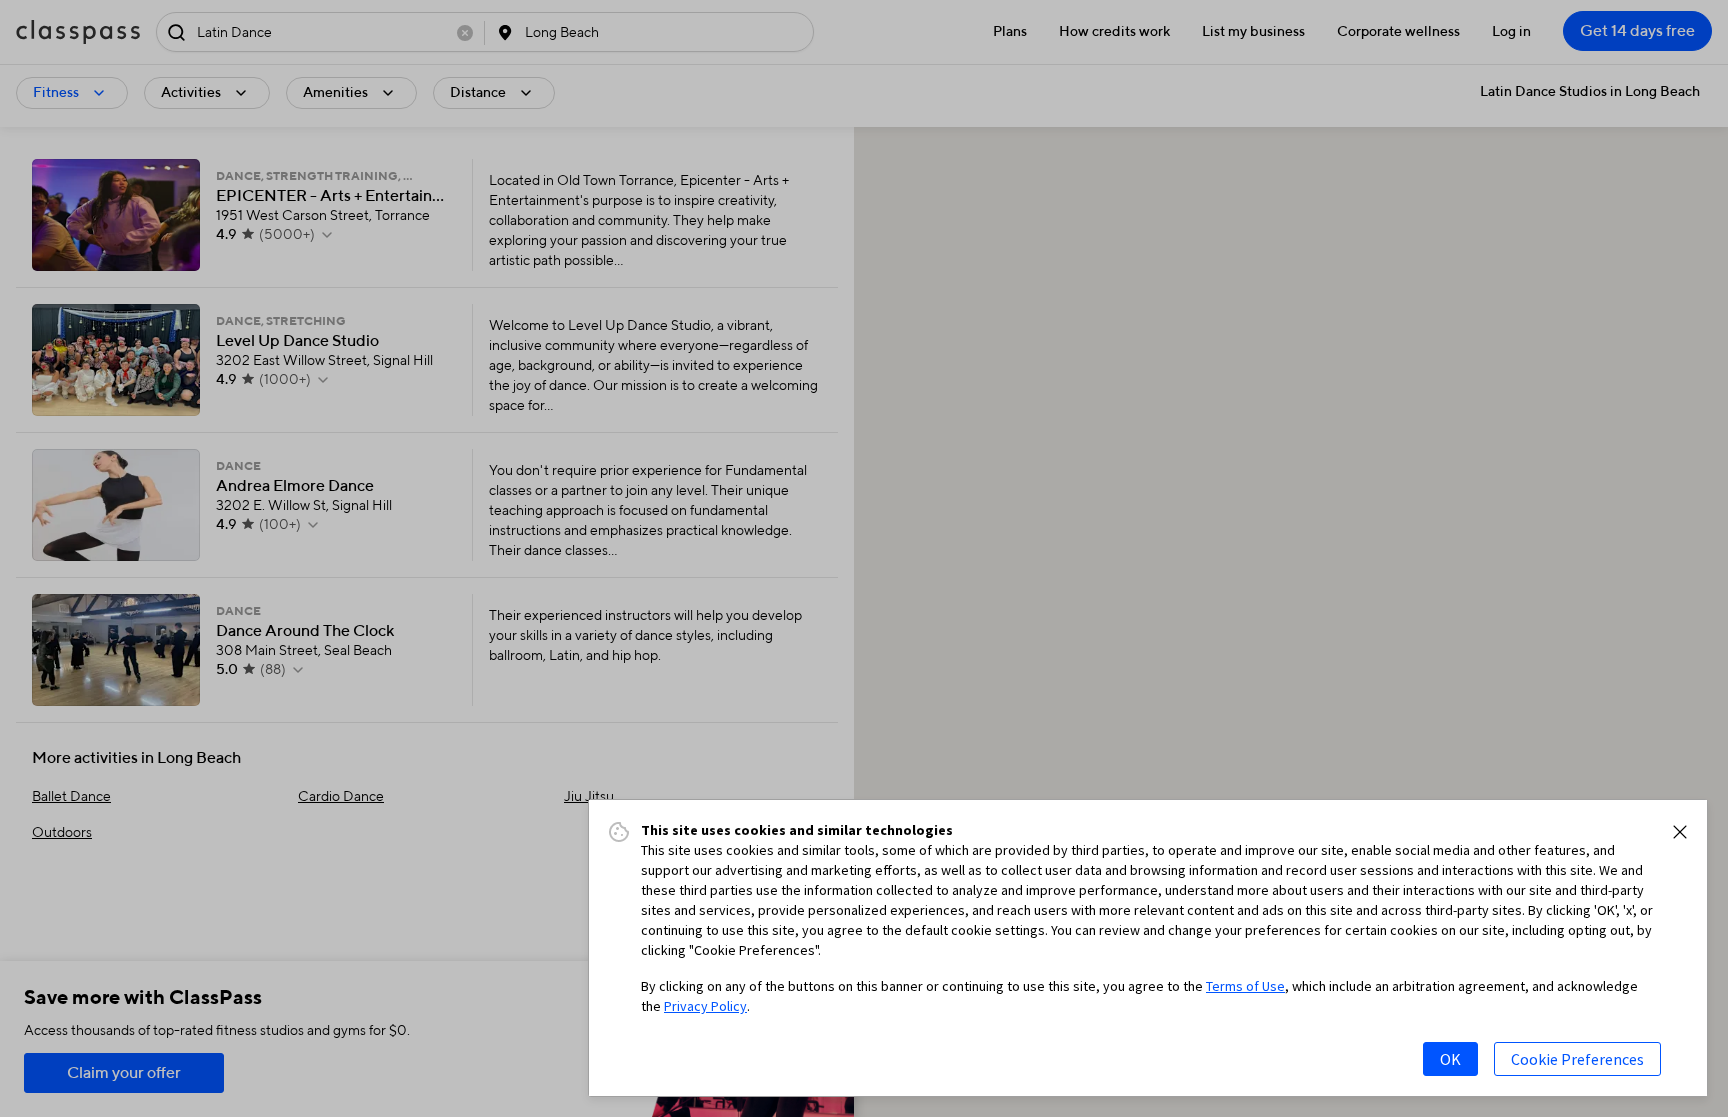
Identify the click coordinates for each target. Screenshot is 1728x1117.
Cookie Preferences (1577, 1059)
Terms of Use (1245, 986)
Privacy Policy (705, 1006)
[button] (1680, 832)
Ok (1450, 1059)
